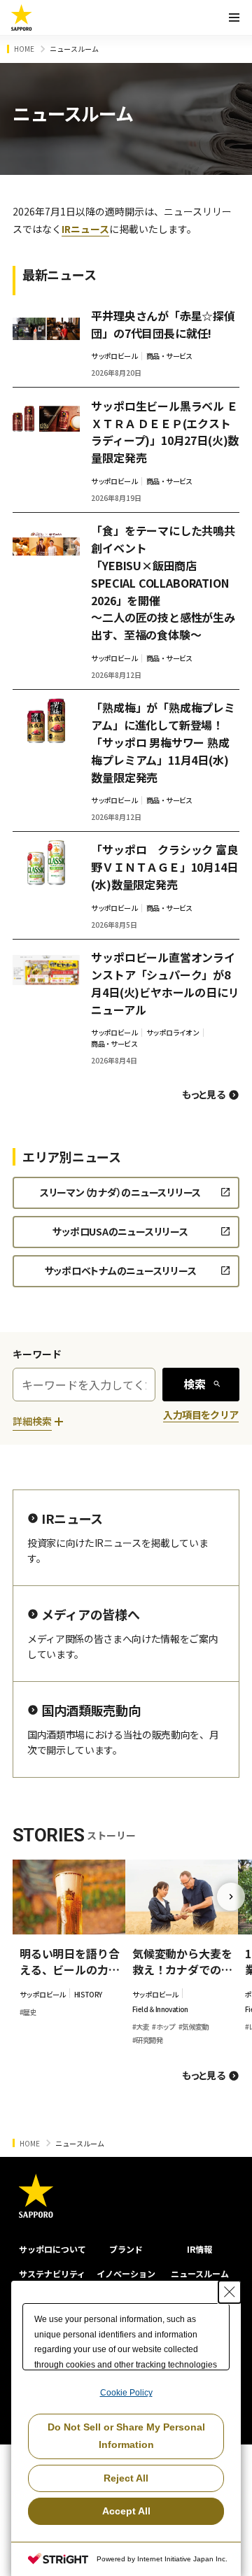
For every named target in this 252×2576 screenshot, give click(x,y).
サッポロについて (52, 2249)
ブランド (126, 2249)
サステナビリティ (52, 2273)
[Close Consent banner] (230, 2292)
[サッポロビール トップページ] (22, 17)
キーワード (37, 1354)
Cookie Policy (126, 2393)
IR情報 (199, 2249)
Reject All (126, 2478)
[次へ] (231, 1897)
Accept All (126, 2511)
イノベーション (126, 2273)
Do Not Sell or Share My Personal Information (126, 2436)
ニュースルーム (200, 2273)
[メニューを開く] (234, 17)
